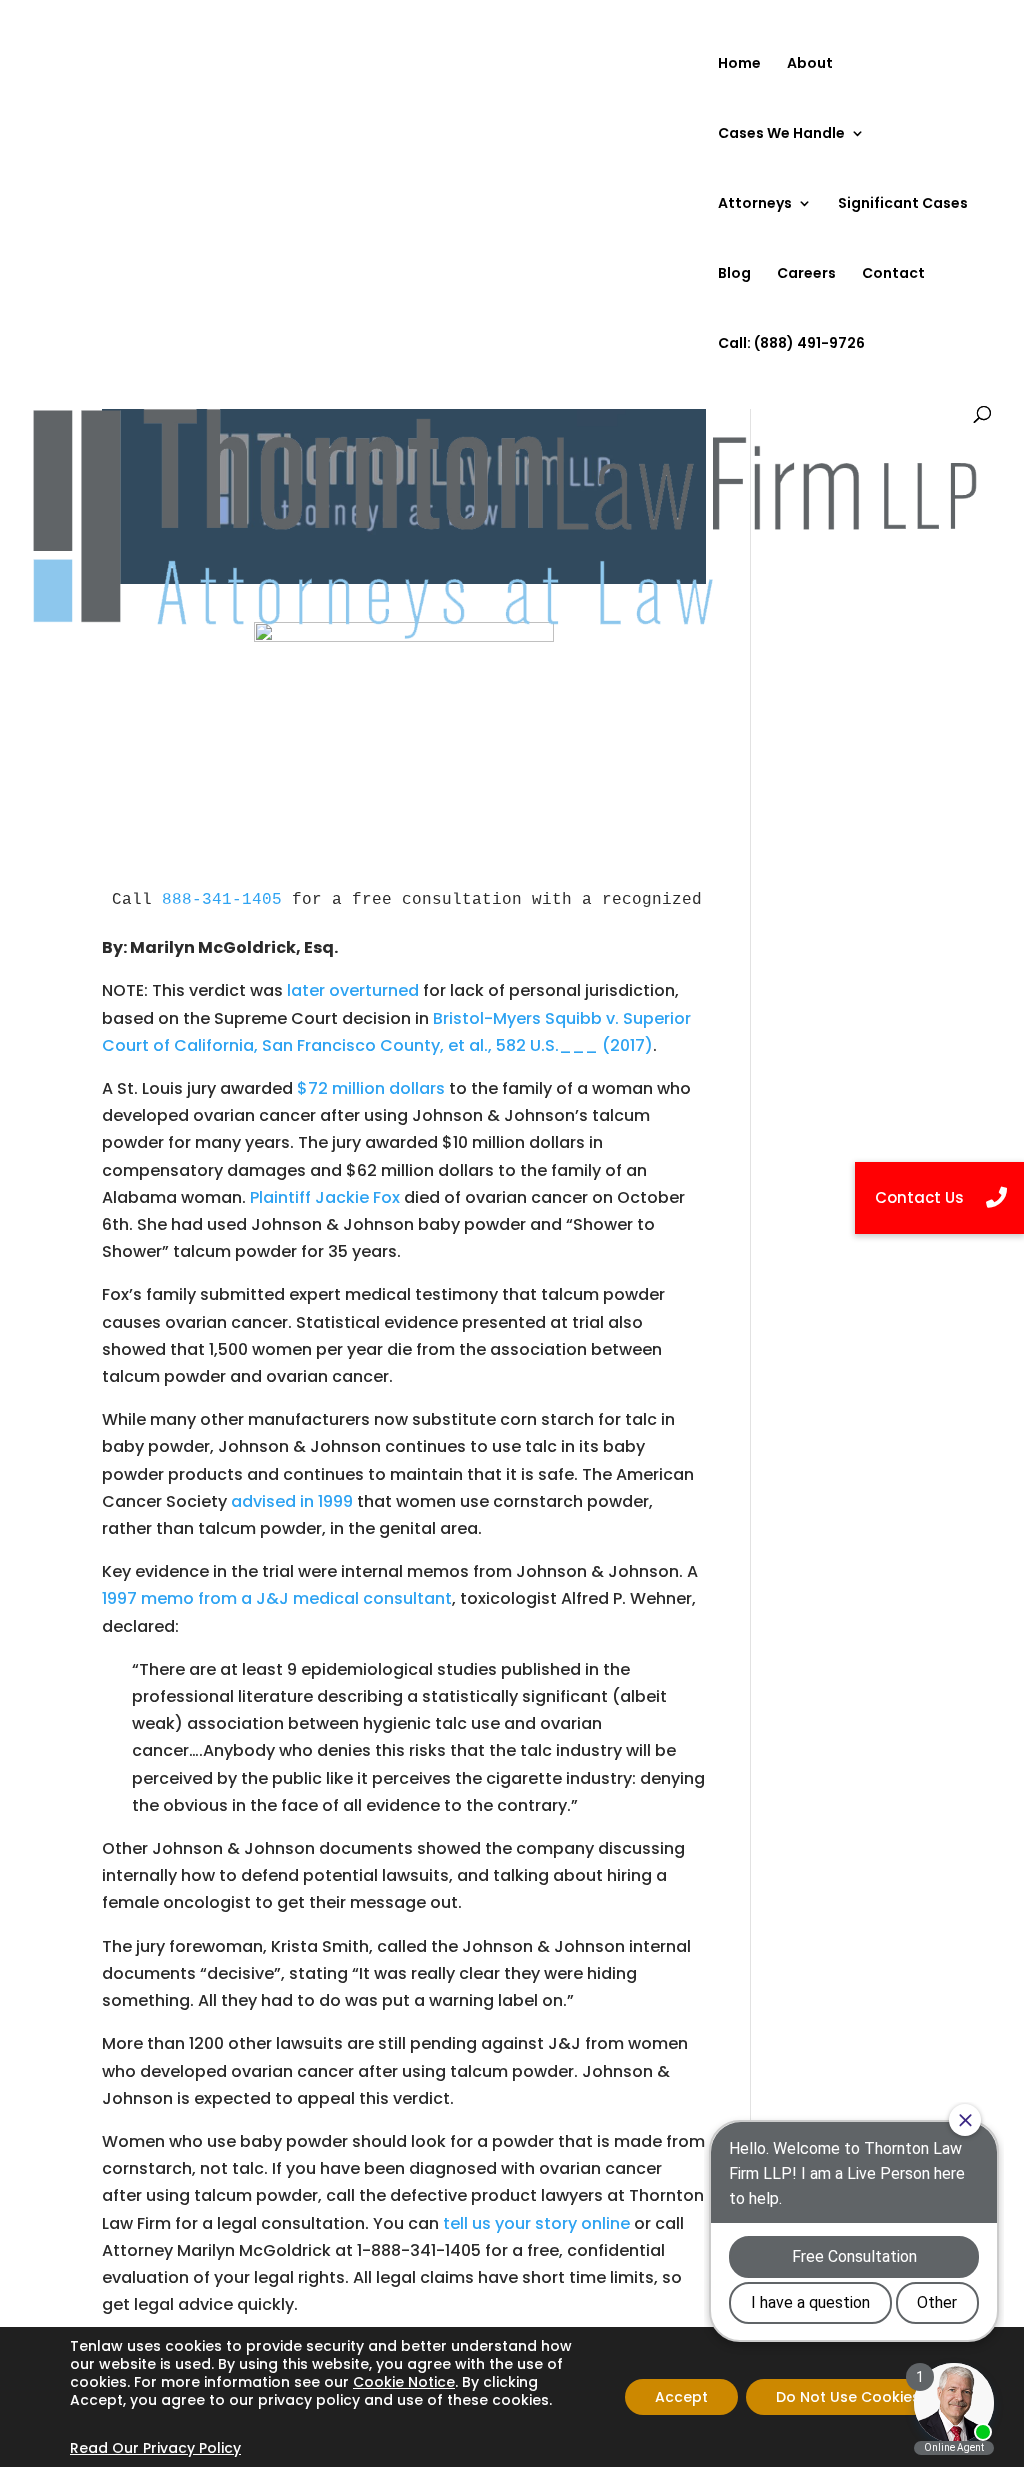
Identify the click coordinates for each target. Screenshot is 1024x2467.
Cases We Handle (781, 134)
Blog (734, 274)
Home (739, 64)
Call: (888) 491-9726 (791, 344)
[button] (939, 1198)
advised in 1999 (292, 1501)
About (810, 64)
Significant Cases (903, 204)
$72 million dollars (371, 1088)
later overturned (353, 990)
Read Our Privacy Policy (155, 2448)
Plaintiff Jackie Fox (327, 1197)
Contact (893, 274)
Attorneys (755, 204)
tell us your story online (536, 2223)
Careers (806, 274)
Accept (681, 2397)
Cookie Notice (404, 2382)
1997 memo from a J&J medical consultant (277, 1598)
